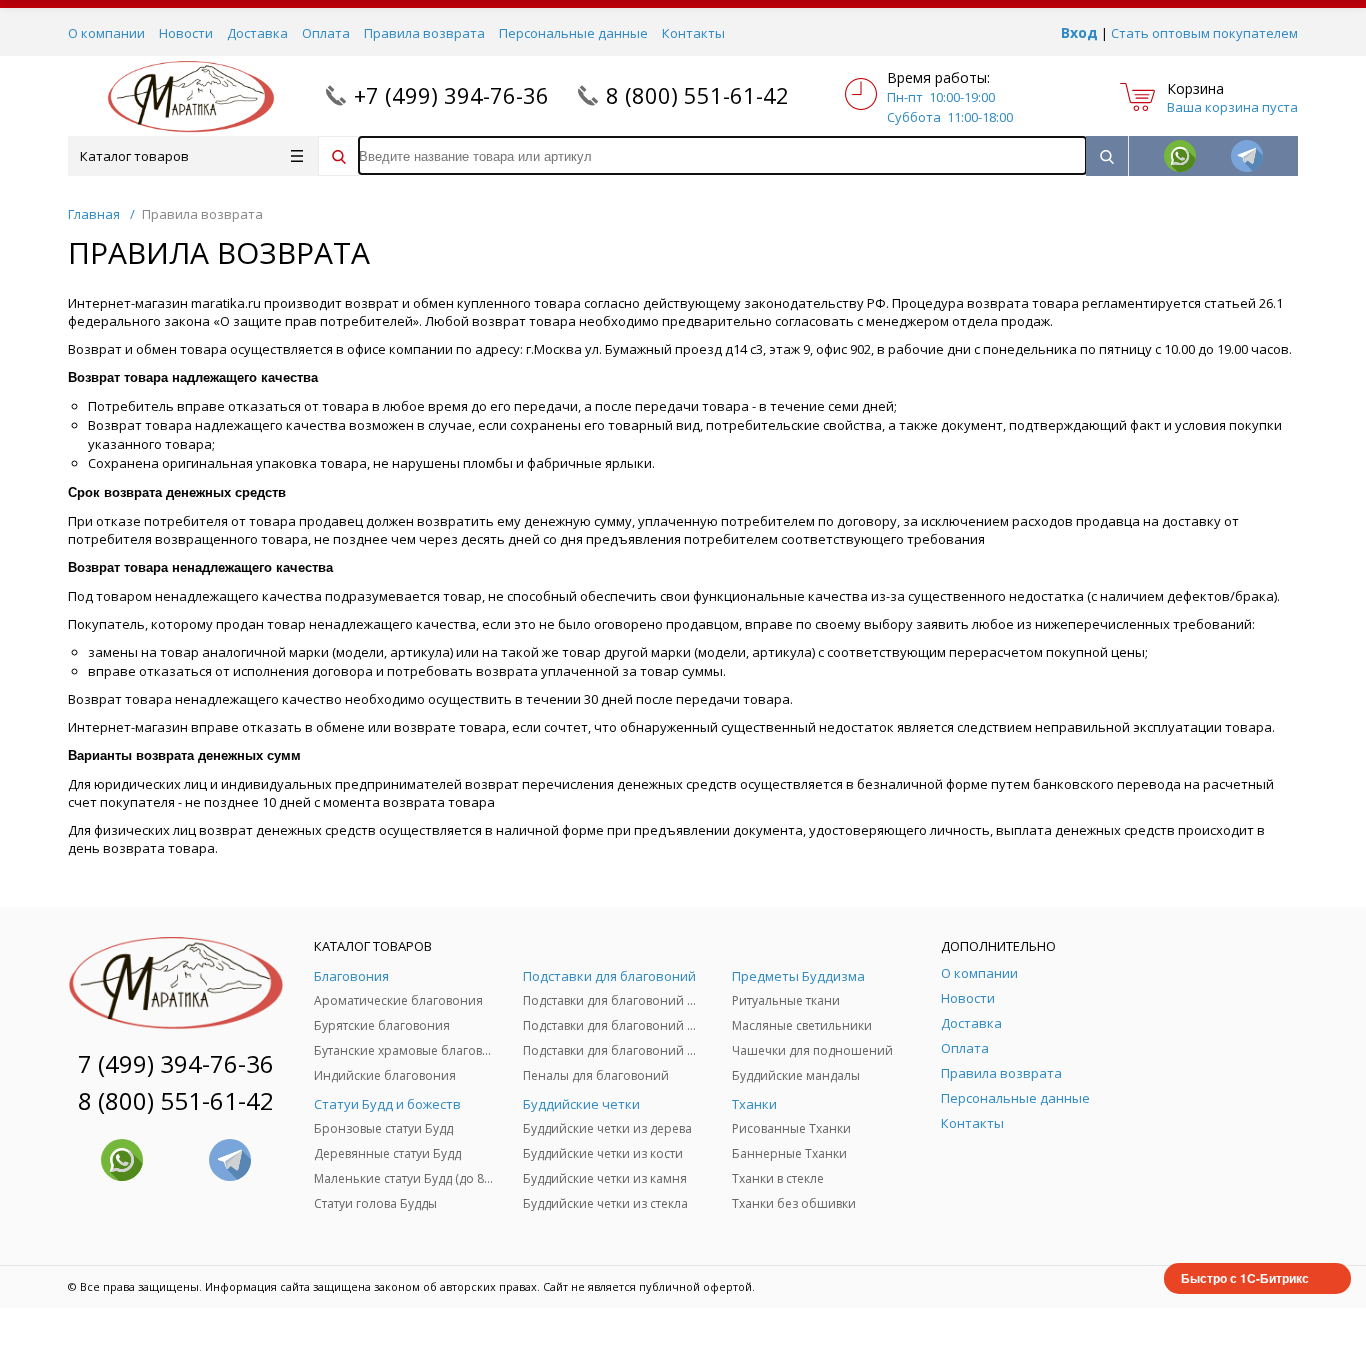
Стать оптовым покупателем (1204, 33)
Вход (1079, 32)
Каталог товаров (134, 156)
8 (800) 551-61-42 (697, 95)
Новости (186, 33)
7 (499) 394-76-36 (176, 1063)
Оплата (326, 33)
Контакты (693, 33)
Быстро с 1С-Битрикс (1245, 1278)
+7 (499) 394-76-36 (451, 95)
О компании (106, 33)
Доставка (257, 33)
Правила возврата (424, 33)
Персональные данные (573, 33)
